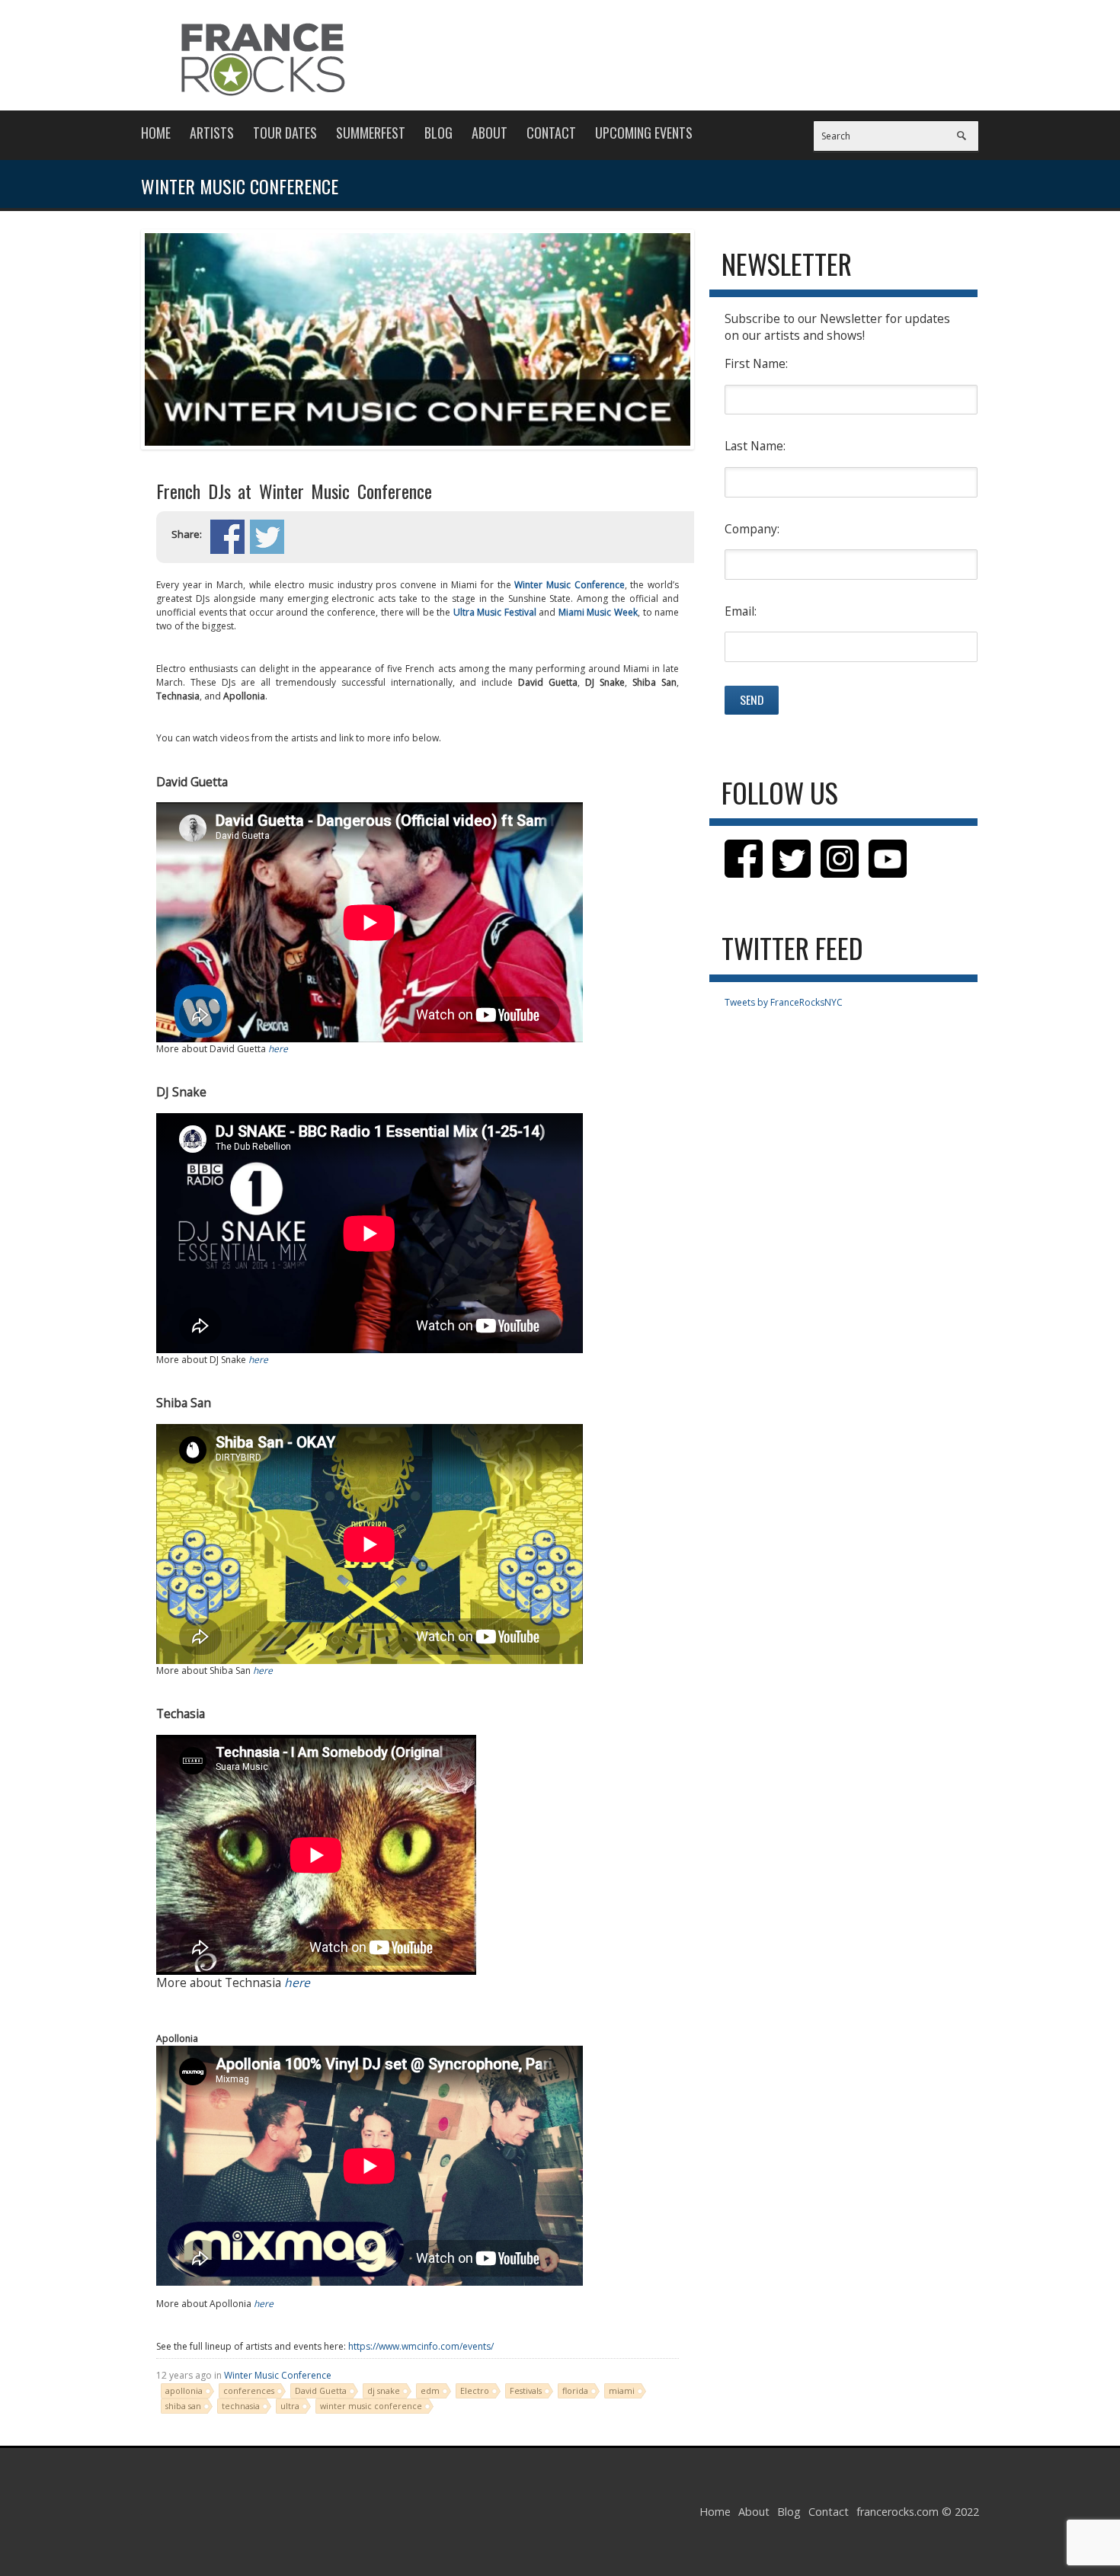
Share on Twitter (267, 537)
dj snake (384, 2390)
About (490, 133)
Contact (551, 133)
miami (622, 2390)
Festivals (526, 2390)
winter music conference (371, 2406)
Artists (212, 133)
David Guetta (321, 2390)
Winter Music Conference (569, 585)
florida (575, 2390)
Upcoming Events (644, 133)
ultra (290, 2406)
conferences (249, 2390)
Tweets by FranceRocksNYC (784, 1002)
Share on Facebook (227, 537)
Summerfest (371, 133)
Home (156, 133)
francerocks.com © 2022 (918, 2512)
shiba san (183, 2406)
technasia (241, 2406)
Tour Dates (285, 133)
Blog (438, 133)
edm (430, 2390)
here (278, 1049)
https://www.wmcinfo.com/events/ (421, 2346)
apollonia (184, 2390)
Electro (475, 2390)
